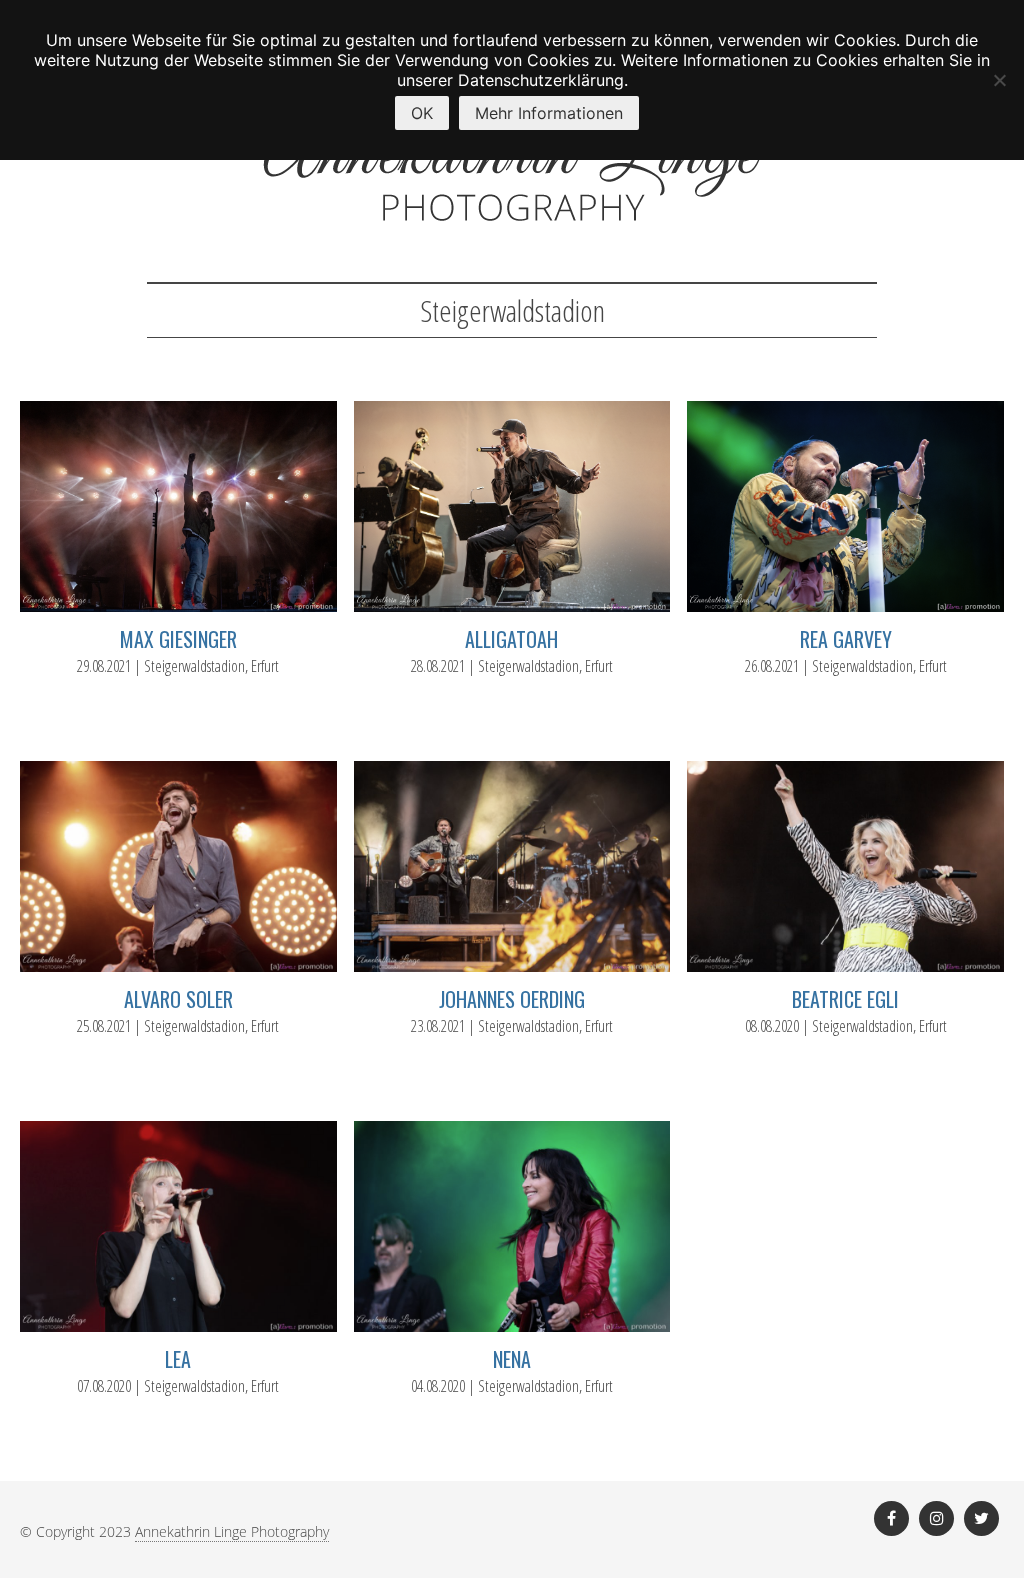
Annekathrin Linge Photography (232, 1531)
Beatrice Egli (845, 999)
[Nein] (999, 80)
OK (422, 113)
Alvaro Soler (178, 999)
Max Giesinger (178, 639)
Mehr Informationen (549, 113)
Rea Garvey (846, 639)
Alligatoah (511, 639)
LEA (178, 1359)
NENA (512, 1359)
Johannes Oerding (512, 999)
